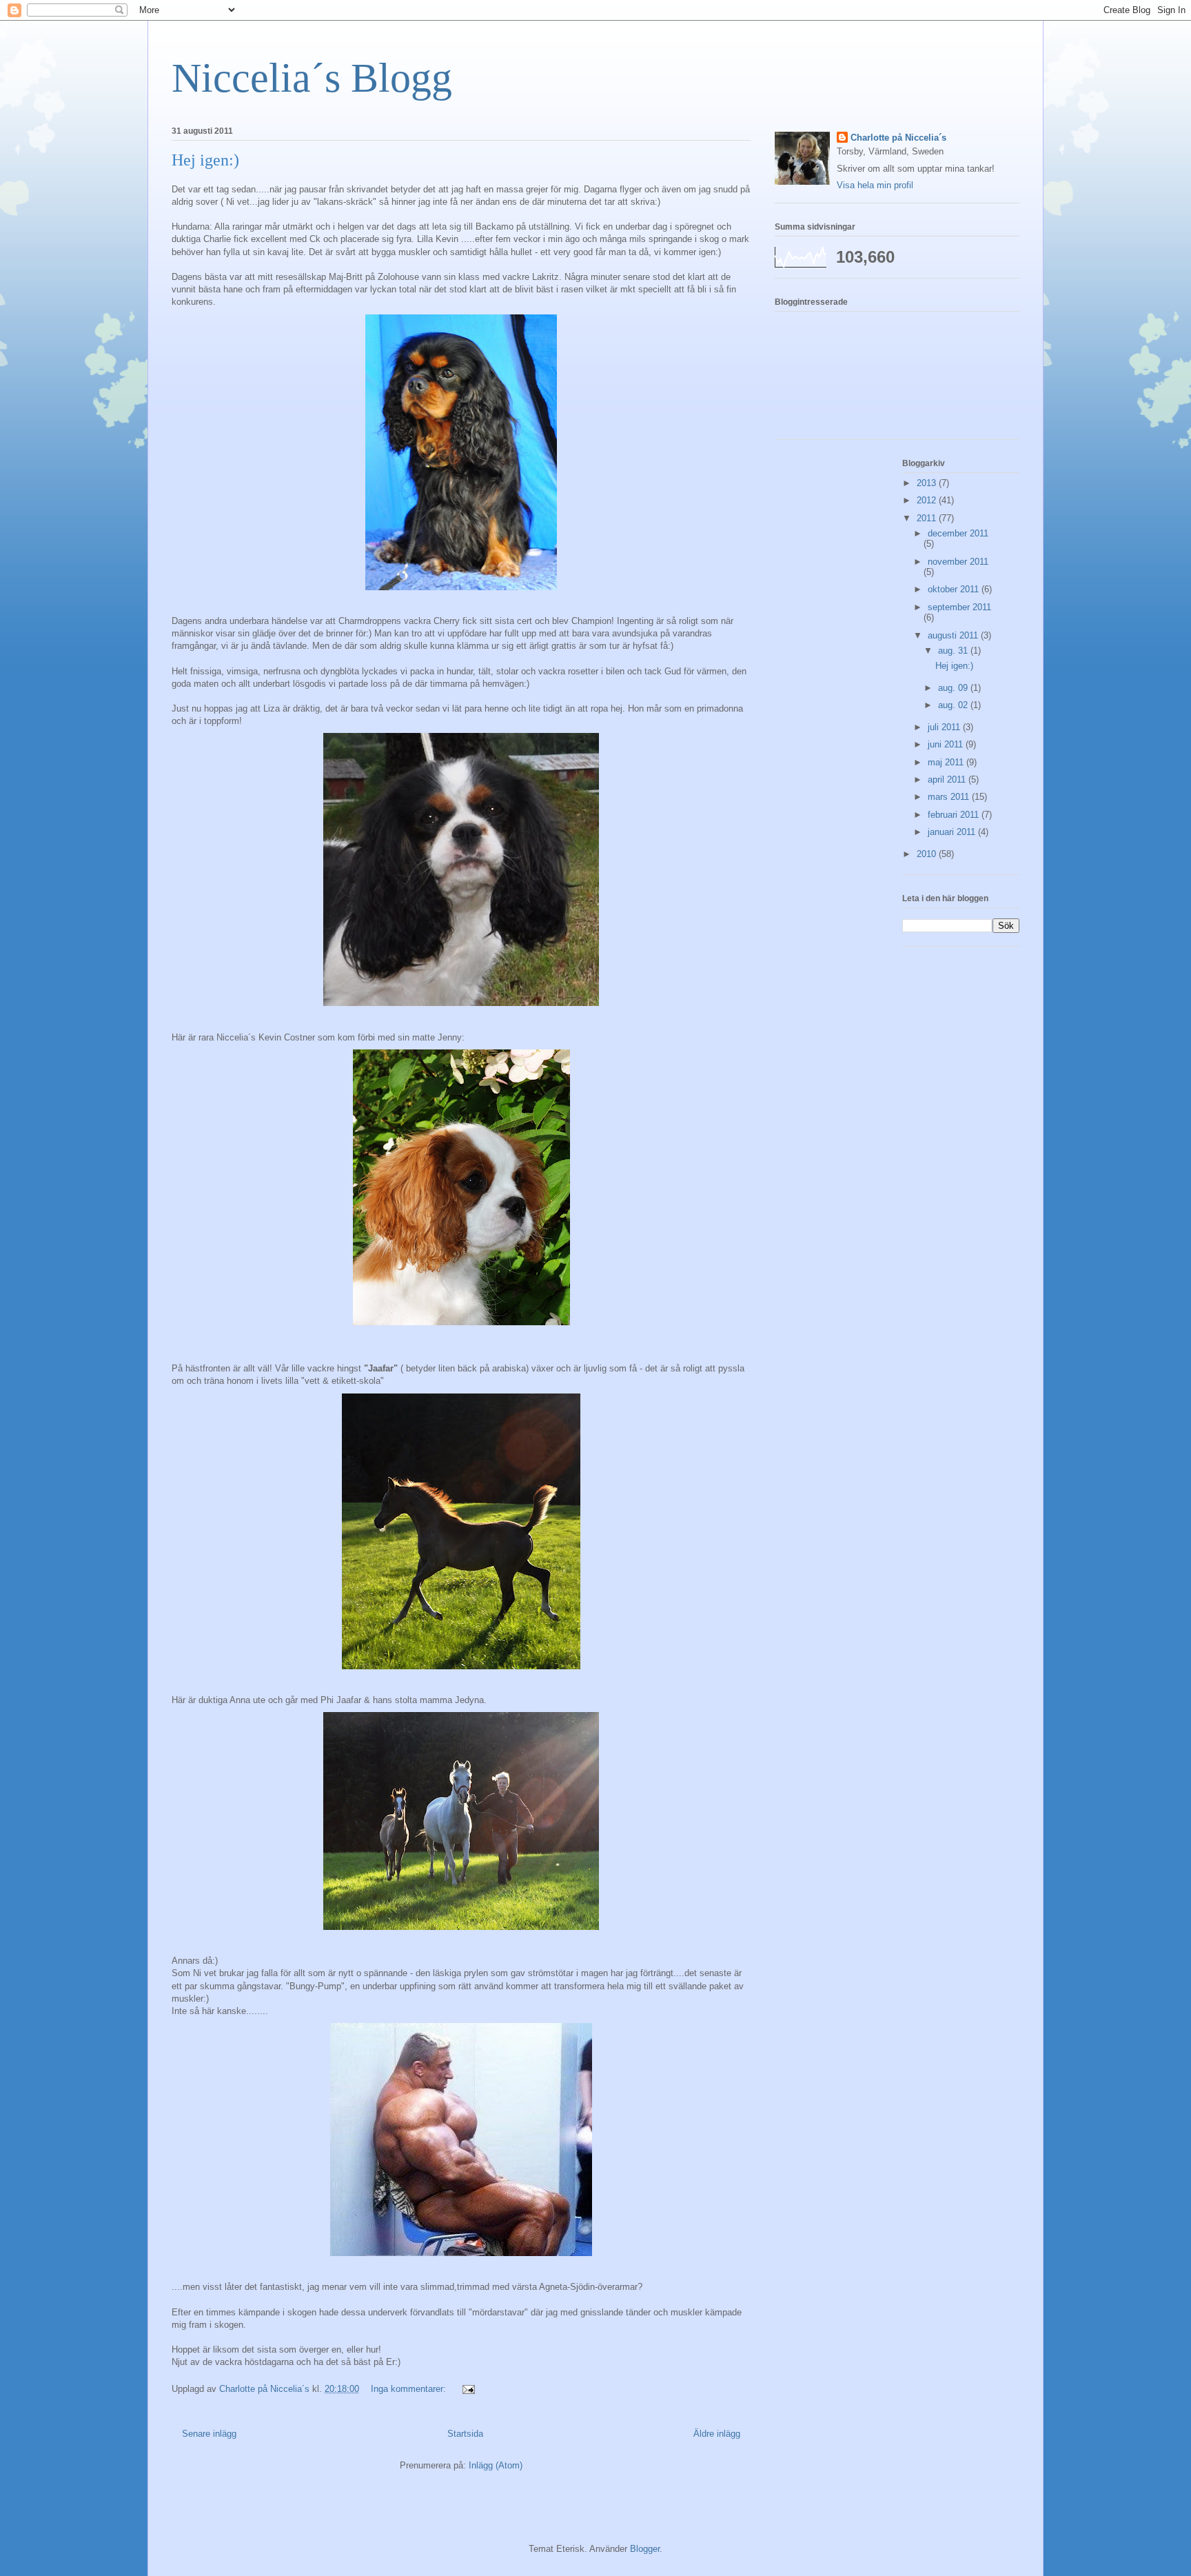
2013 (928, 483)
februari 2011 (955, 815)
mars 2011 (950, 797)
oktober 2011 (955, 589)
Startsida (465, 2434)
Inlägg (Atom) (496, 2465)
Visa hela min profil (875, 185)
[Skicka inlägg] (468, 2389)
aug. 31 (954, 651)
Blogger (645, 2549)
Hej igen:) (205, 160)
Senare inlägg (209, 2434)
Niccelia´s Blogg (312, 78)
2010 (928, 854)
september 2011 (959, 607)
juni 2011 (947, 744)
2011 (928, 518)
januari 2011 (953, 832)
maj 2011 (947, 762)
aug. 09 (954, 688)
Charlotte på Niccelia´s (898, 138)
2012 (928, 500)
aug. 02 (954, 705)
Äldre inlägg (717, 2434)
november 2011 (958, 562)
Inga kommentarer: (410, 2389)
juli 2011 (945, 727)
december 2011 (958, 533)
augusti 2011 (954, 635)
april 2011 (948, 779)
